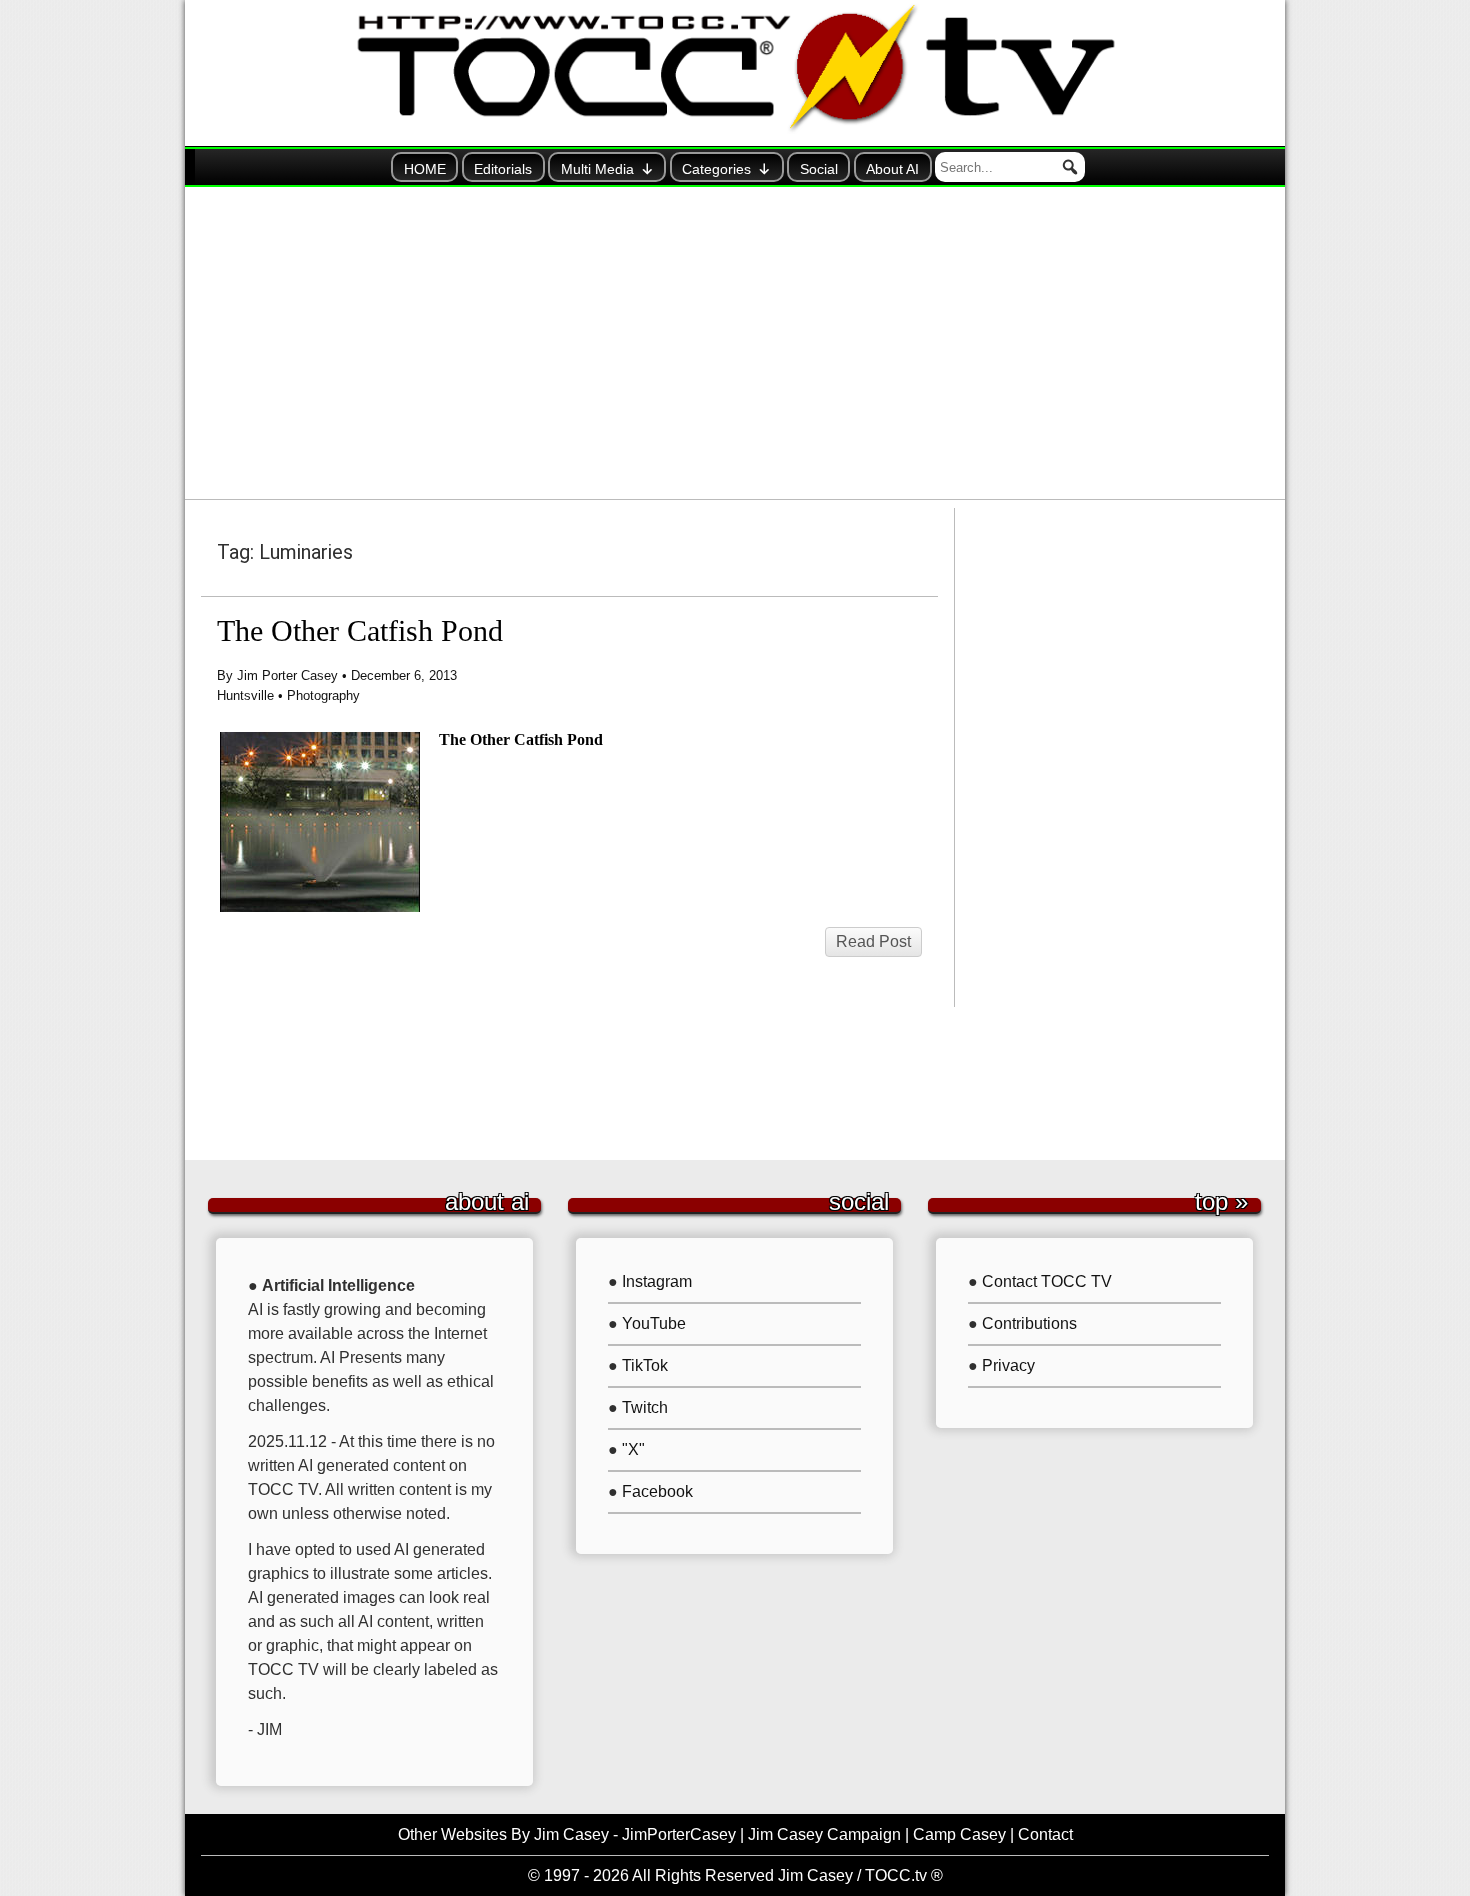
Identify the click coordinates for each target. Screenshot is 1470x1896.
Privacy (1008, 1365)
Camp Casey (959, 1834)
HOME (425, 169)
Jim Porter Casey (287, 675)
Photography (323, 695)
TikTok (645, 1365)
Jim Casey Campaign (824, 1834)
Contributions (1029, 1323)
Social (819, 169)
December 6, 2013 (404, 675)
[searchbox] (1010, 167)
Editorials (503, 169)
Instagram (657, 1281)
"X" (633, 1449)
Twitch (645, 1407)
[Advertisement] (735, 343)
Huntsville (245, 695)
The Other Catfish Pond (360, 631)
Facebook (657, 1491)
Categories (716, 169)
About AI (892, 169)
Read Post (873, 941)
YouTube (654, 1323)
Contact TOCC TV (1047, 1281)
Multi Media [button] (597, 169)
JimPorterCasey (679, 1834)
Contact (1045, 1834)
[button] (1070, 167)
